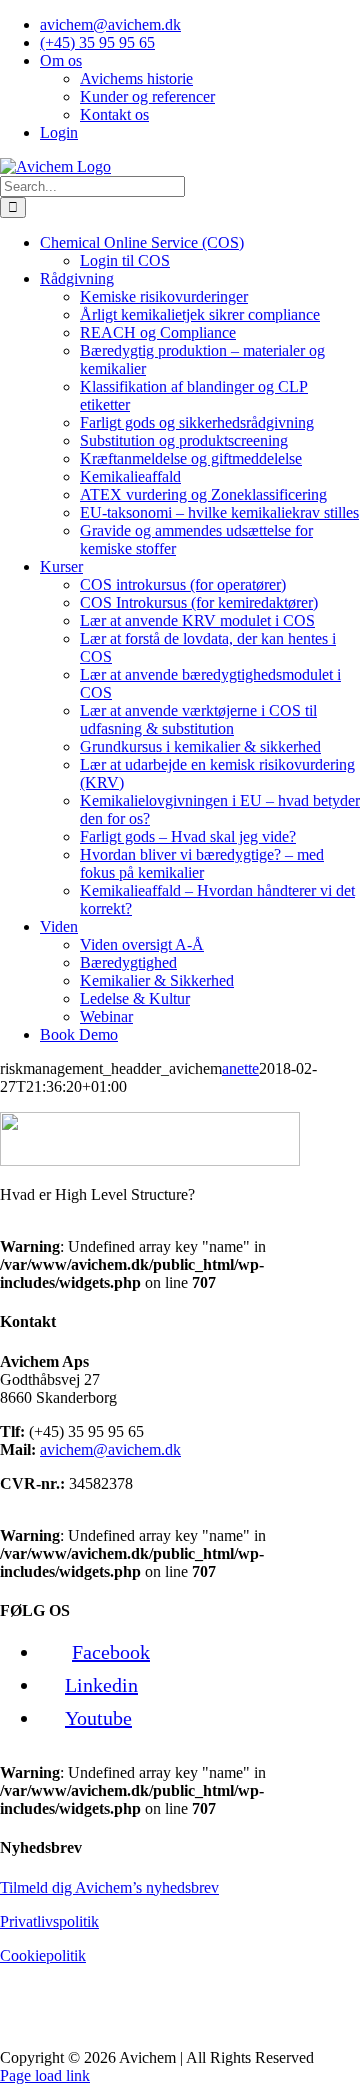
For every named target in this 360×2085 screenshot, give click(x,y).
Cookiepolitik (43, 1955)
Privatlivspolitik (49, 1921)
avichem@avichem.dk (110, 1449)
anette (240, 1068)
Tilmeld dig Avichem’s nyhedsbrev (109, 1887)
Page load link (45, 2075)
